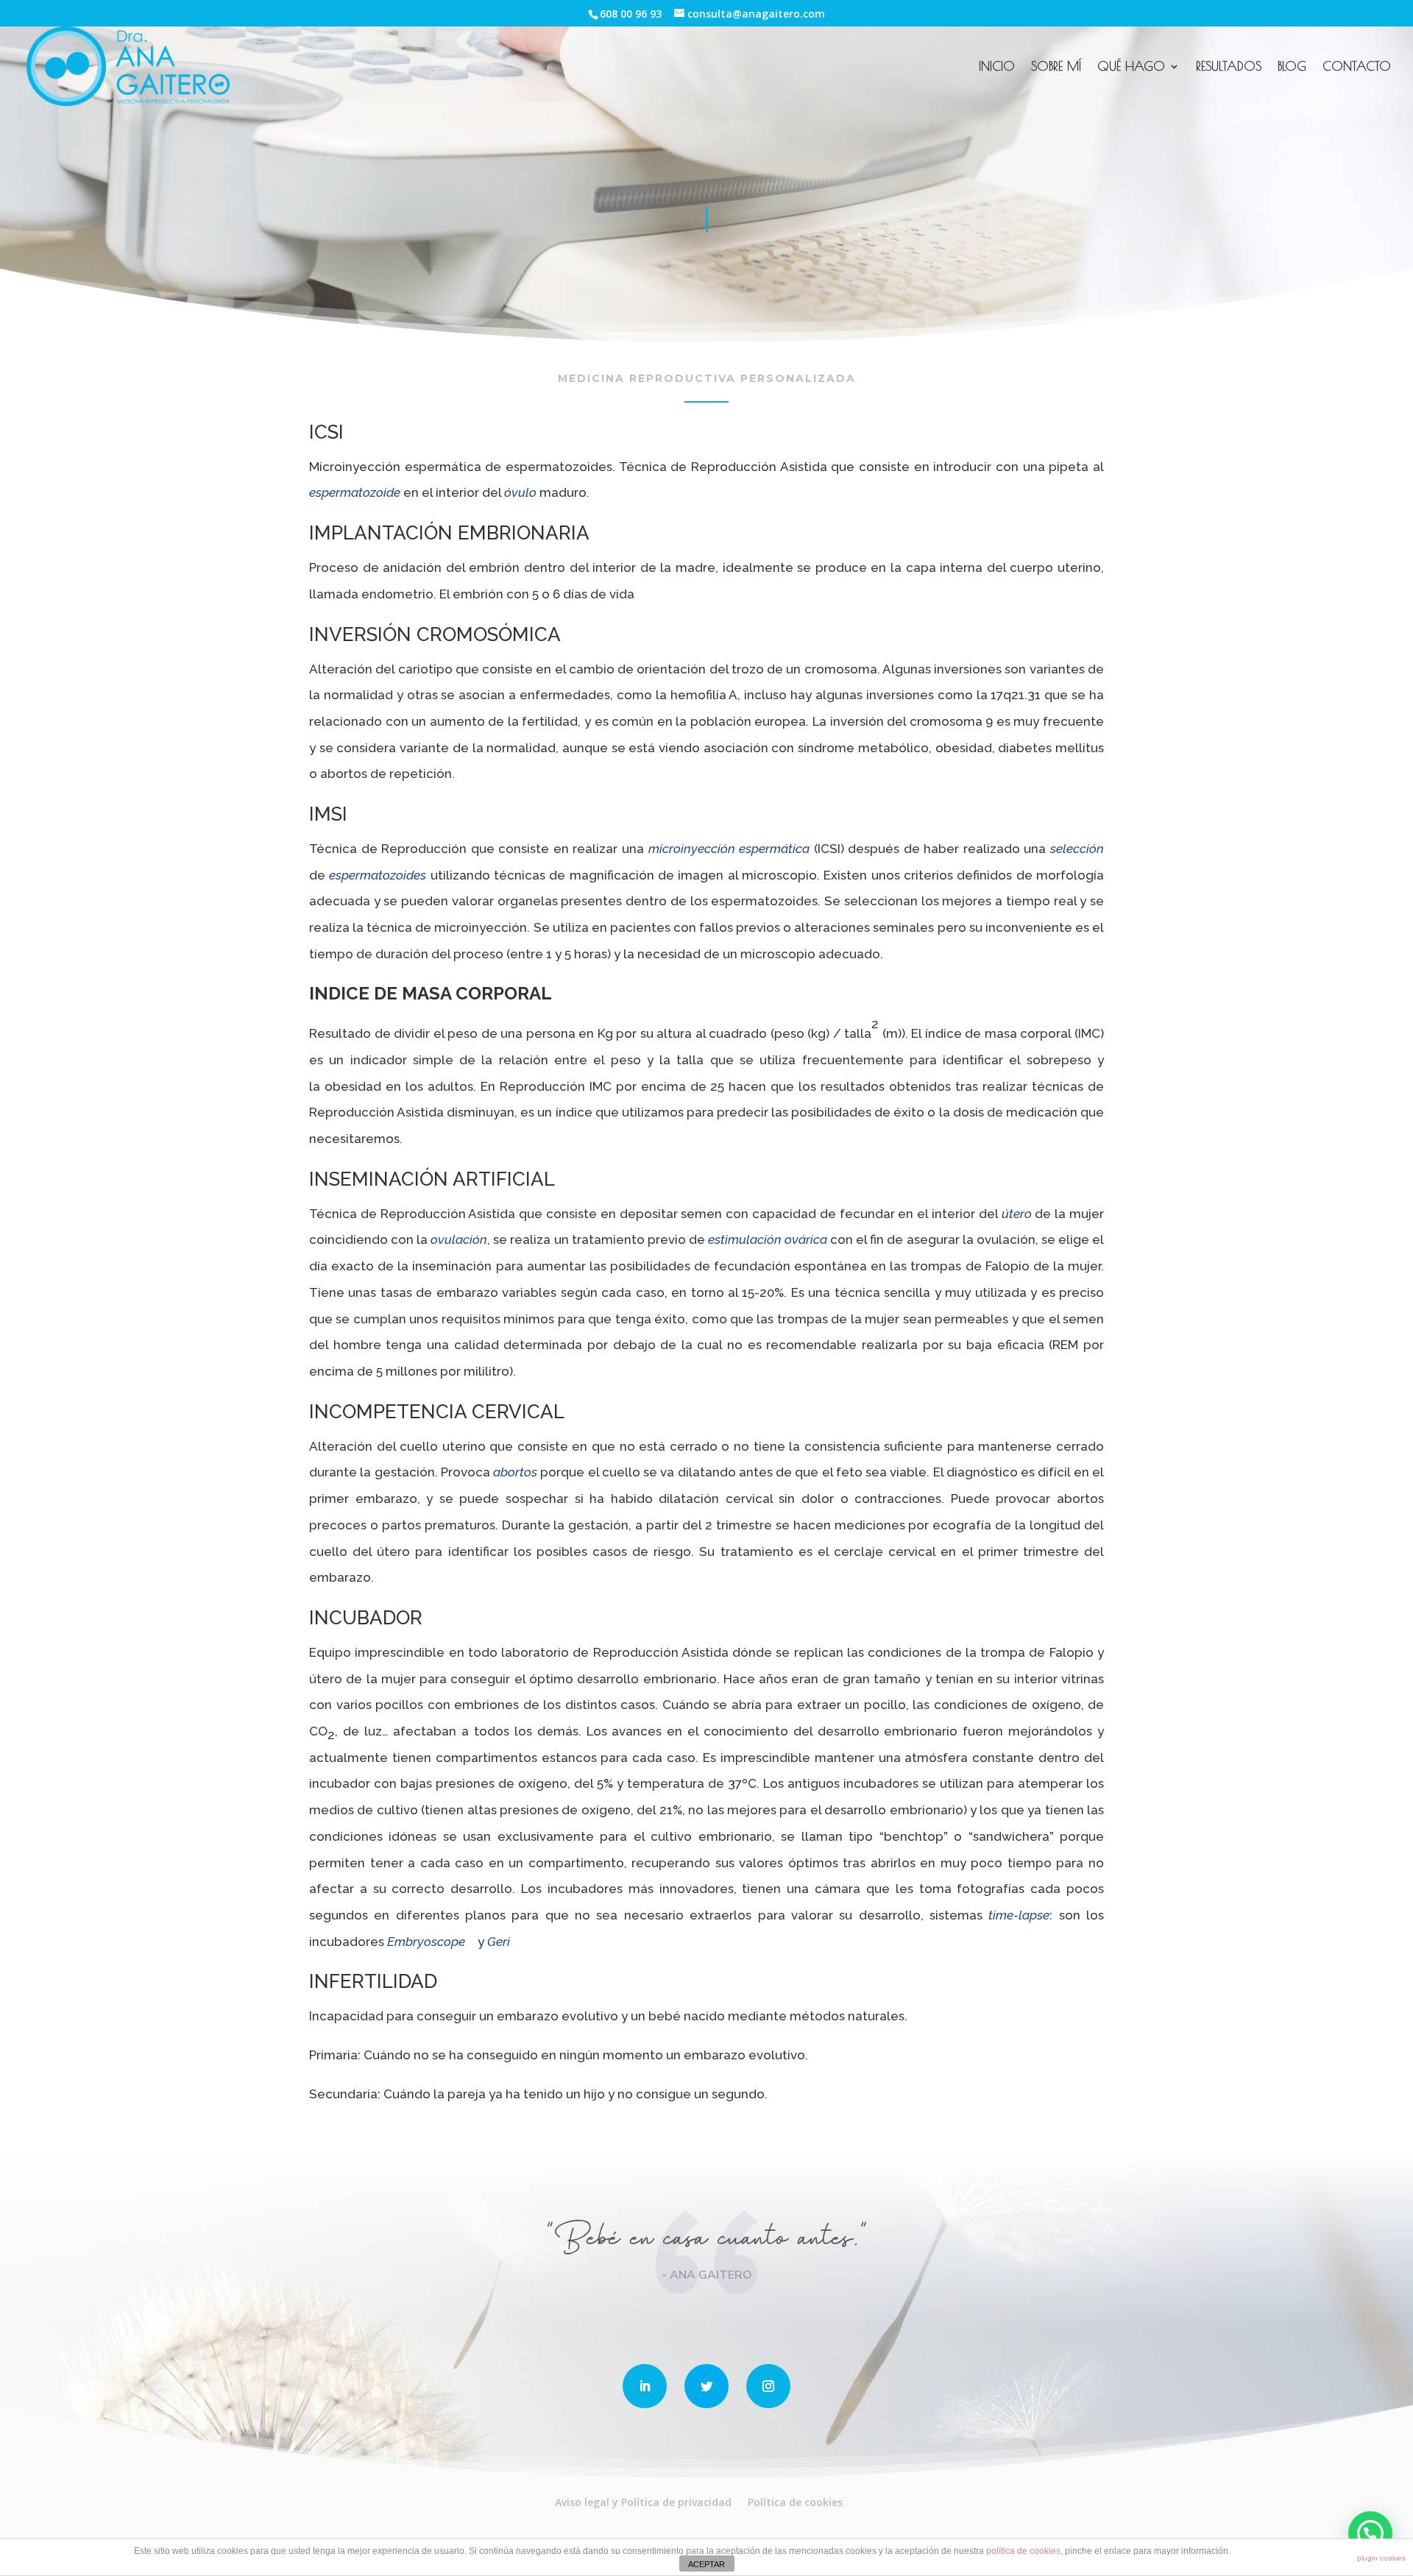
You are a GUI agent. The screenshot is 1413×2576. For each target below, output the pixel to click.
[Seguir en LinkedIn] (645, 2386)
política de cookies (1023, 2551)
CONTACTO (1357, 67)
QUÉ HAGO (1131, 67)
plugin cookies (1381, 2558)
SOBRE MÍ (1056, 67)
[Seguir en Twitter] (706, 2386)
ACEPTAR (706, 2564)
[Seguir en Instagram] (768, 2386)
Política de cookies (795, 2502)
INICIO (997, 67)
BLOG (1292, 67)
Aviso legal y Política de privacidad (643, 2502)
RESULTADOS (1229, 67)
